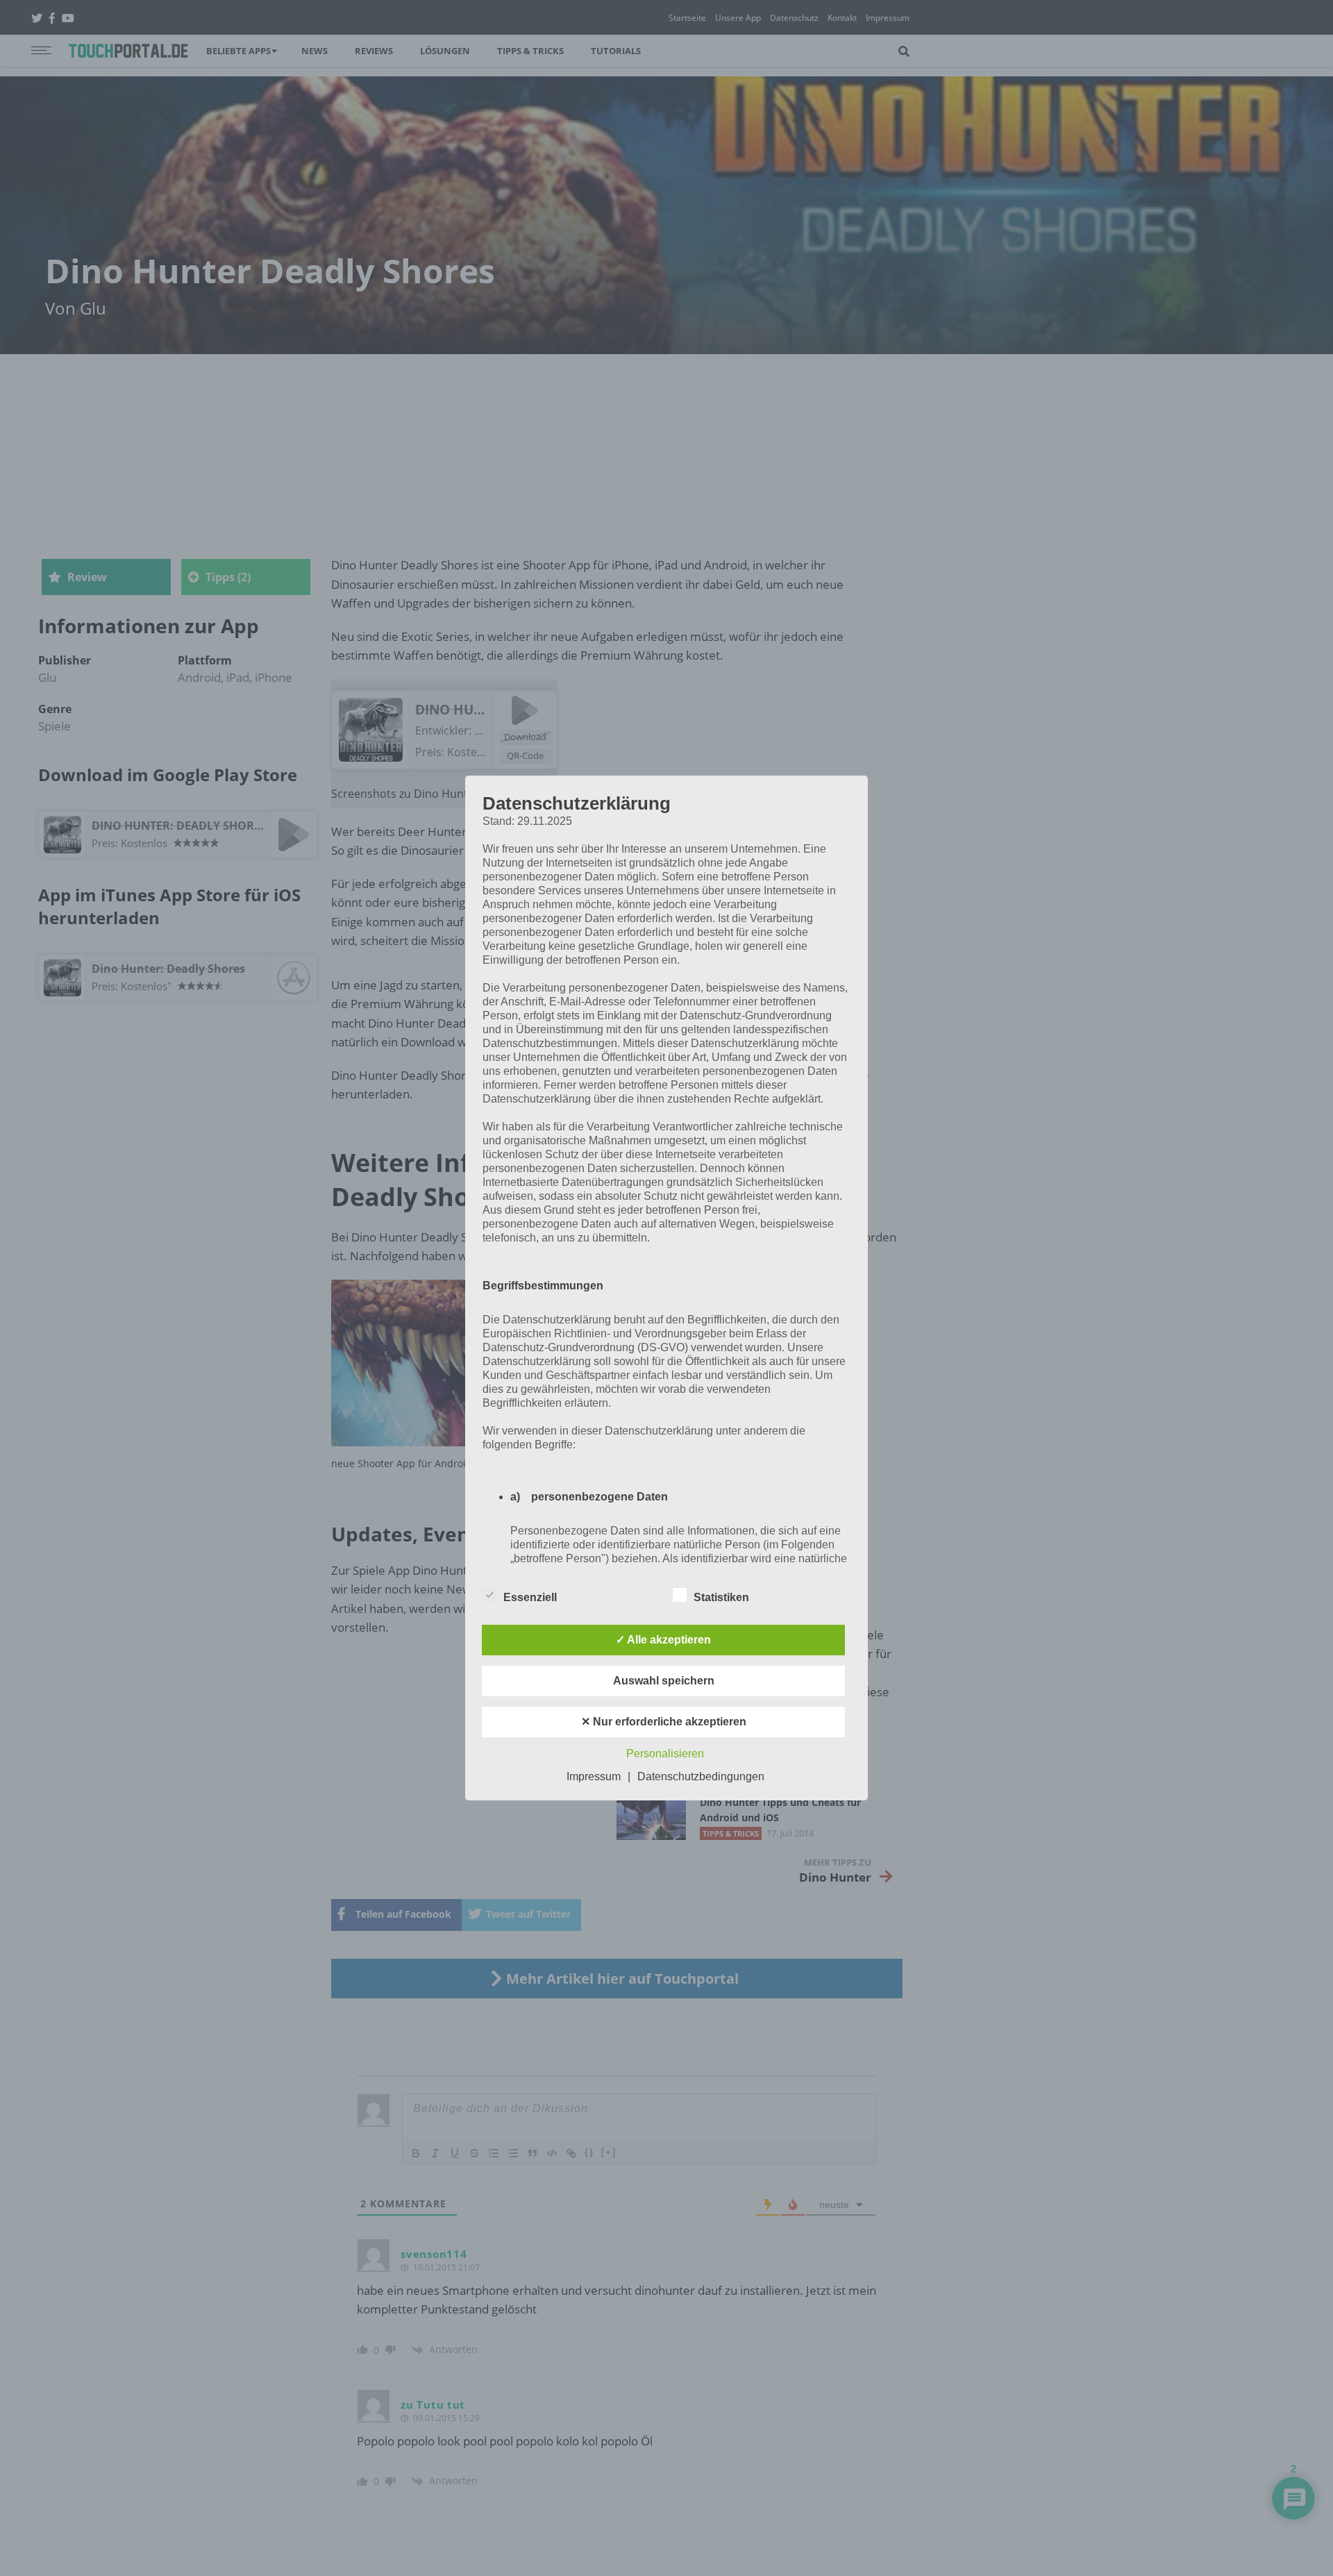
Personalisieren (665, 1754)
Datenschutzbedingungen (701, 1776)
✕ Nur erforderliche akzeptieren (664, 1722)
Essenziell (530, 1597)
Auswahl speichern (664, 1681)
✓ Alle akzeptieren (663, 1640)
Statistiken (721, 1597)
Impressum (594, 1776)
